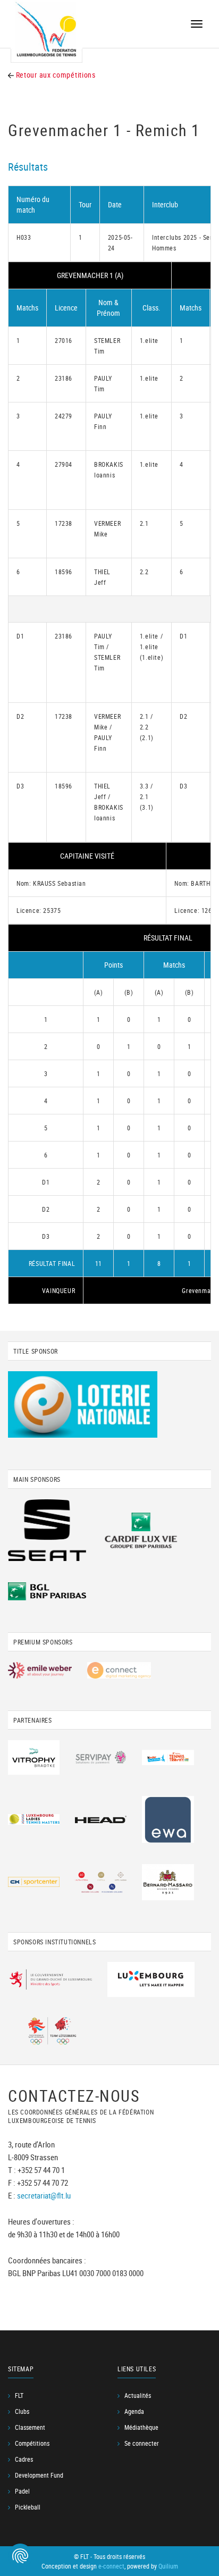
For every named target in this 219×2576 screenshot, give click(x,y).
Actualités (138, 2395)
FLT (19, 2395)
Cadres (24, 2459)
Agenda (134, 2411)
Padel (22, 2491)
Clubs (22, 2411)
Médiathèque (141, 2427)
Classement (30, 2427)
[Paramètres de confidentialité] (20, 2556)
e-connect (111, 2566)
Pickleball (28, 2507)
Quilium (168, 2566)
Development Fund (39, 2475)
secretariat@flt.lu (44, 2195)
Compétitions (32, 2443)
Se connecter (142, 2443)
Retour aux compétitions (55, 75)
